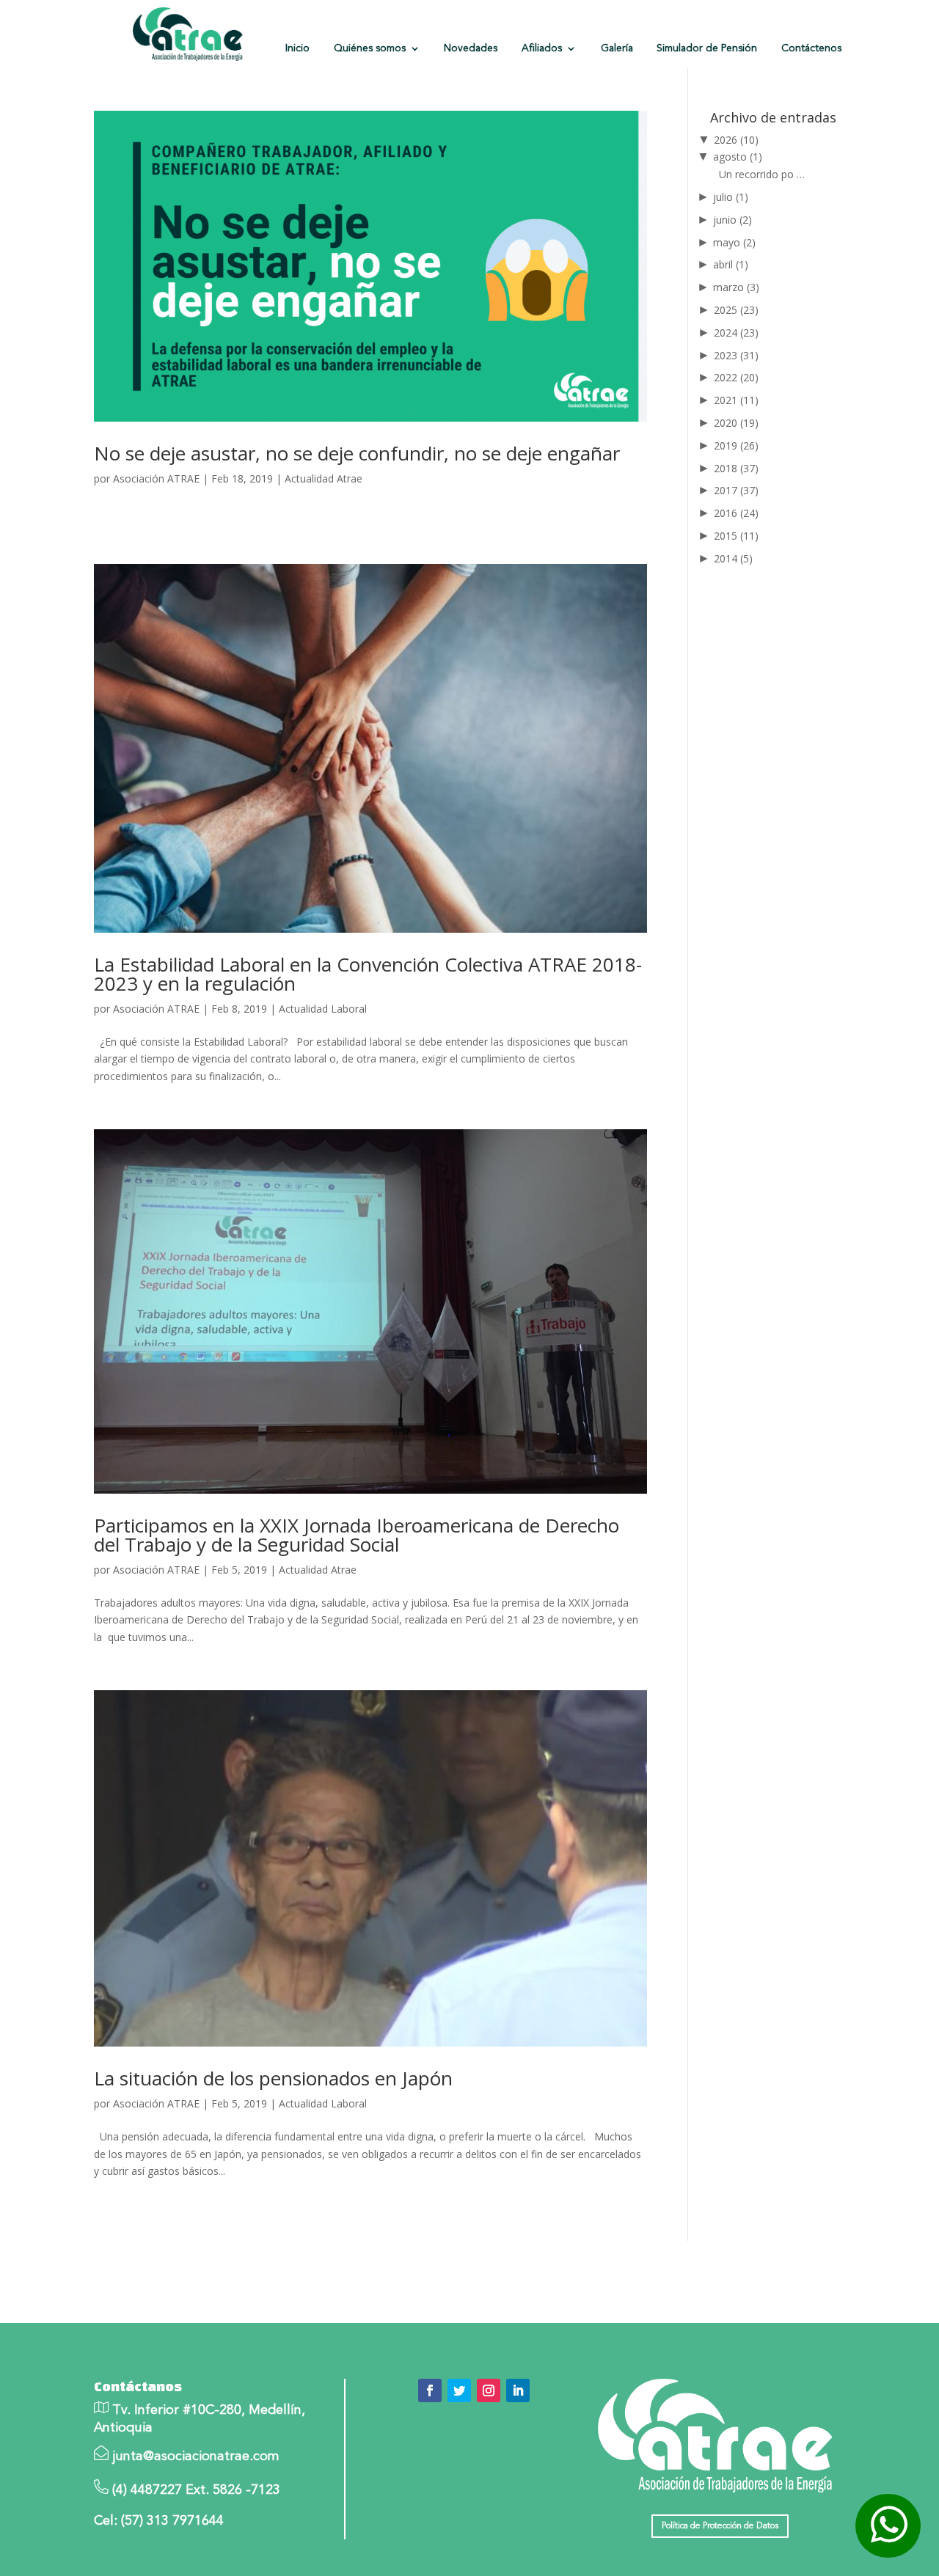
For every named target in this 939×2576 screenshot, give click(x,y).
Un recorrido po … (762, 174)
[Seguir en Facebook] (430, 2390)
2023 (736, 355)
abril (731, 264)
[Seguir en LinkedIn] (518, 2390)
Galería (617, 48)
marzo (736, 287)
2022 (736, 377)
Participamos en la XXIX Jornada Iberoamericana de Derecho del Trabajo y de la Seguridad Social (357, 1535)
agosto (738, 157)
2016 (736, 513)
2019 (736, 445)
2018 (736, 468)
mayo (734, 242)
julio (731, 197)
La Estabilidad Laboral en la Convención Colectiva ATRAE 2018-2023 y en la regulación (368, 974)
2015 (736, 536)
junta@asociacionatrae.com (196, 2456)
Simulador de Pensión (707, 48)
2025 (736, 310)
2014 (733, 558)
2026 (736, 140)
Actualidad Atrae (324, 478)
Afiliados (542, 48)
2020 (736, 423)
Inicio (297, 48)
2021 (736, 400)
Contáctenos (811, 48)
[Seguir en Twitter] (459, 2390)
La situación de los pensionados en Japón (273, 2078)
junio (732, 220)
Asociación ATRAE (156, 478)
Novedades (471, 48)
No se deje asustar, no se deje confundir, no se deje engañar (357, 453)
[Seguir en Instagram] (489, 2390)
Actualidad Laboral (323, 1009)
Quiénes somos (370, 48)
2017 (736, 490)
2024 (736, 333)
